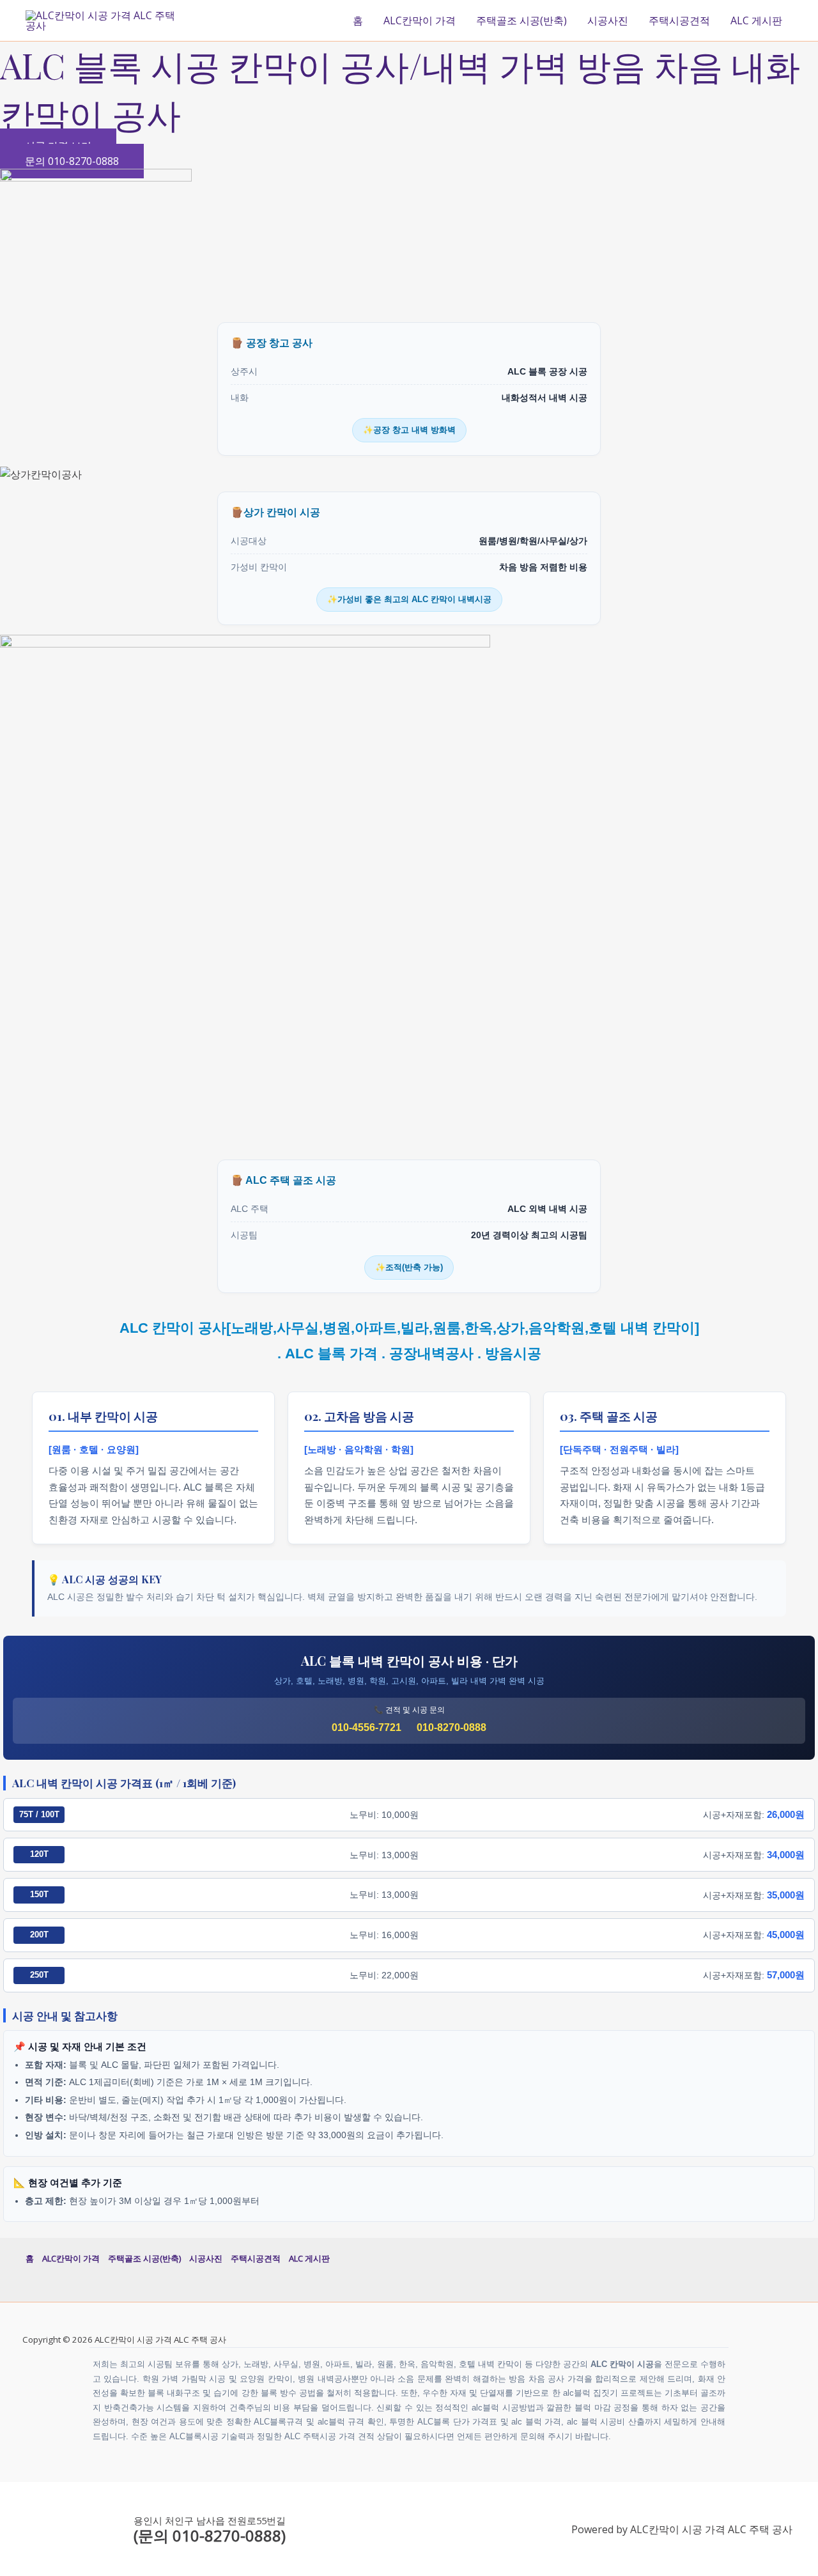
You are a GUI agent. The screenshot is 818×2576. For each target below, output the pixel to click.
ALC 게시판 (756, 20)
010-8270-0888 (451, 1727)
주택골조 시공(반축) (521, 20)
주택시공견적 (679, 20)
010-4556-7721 (367, 1727)
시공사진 (608, 20)
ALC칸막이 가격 (420, 20)
